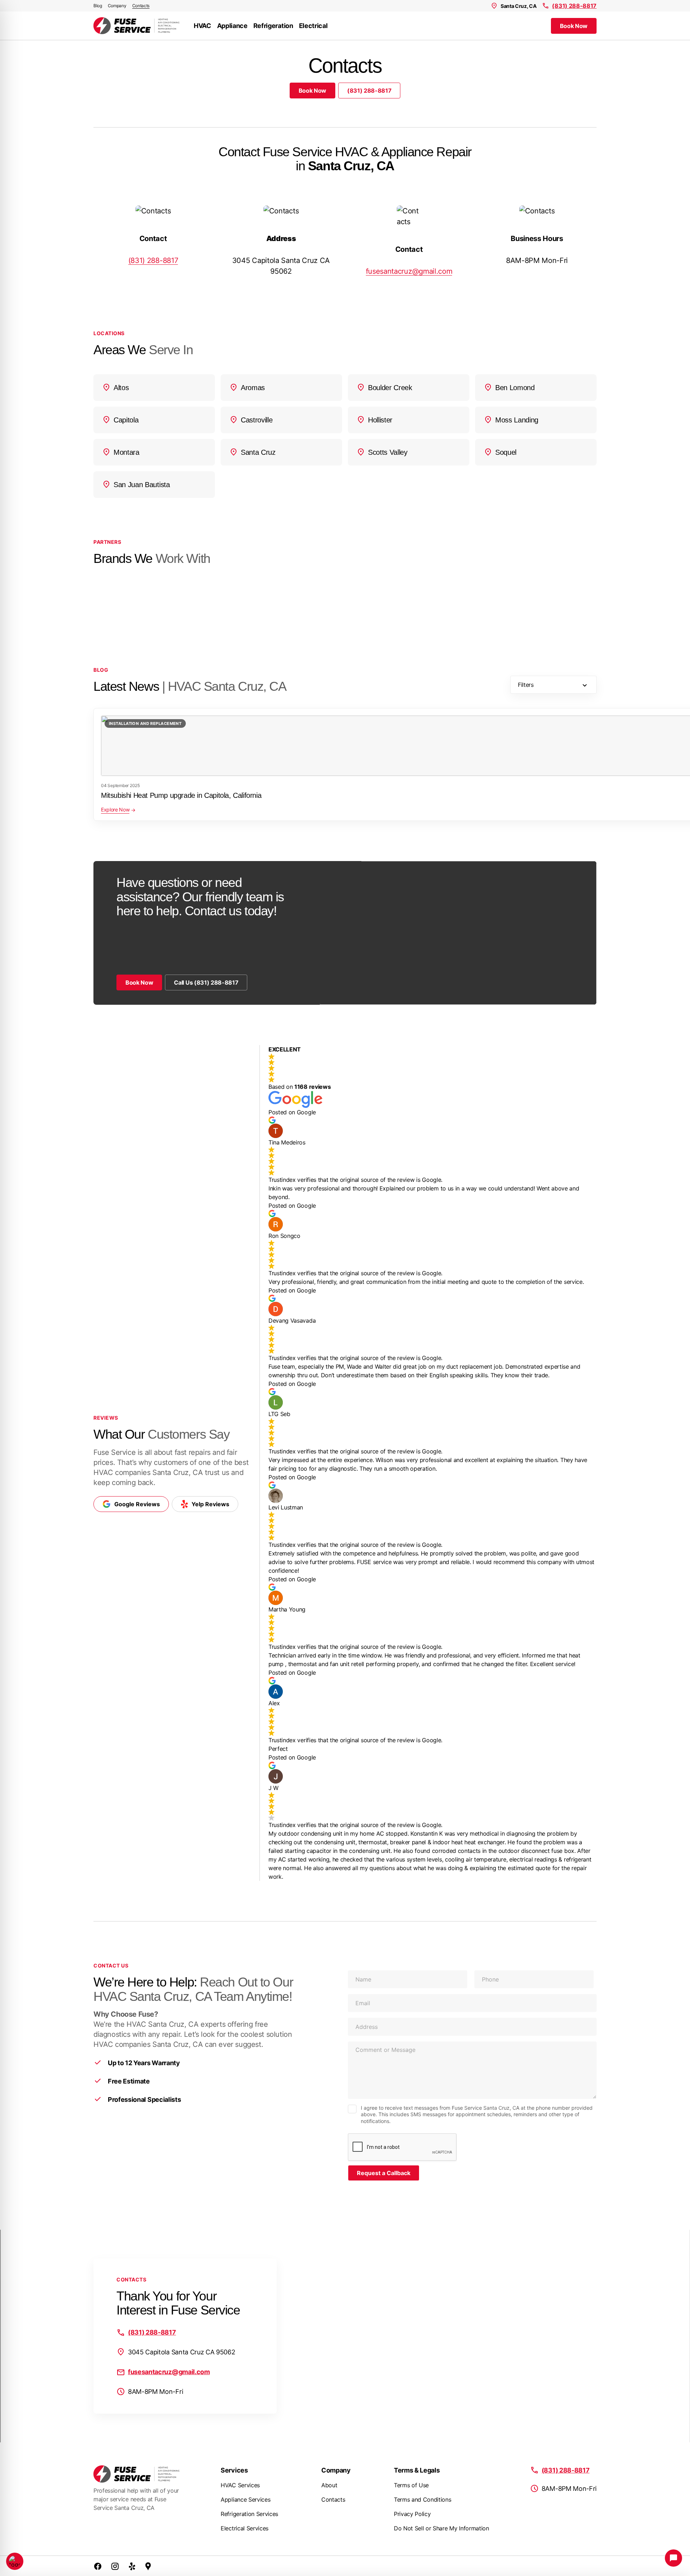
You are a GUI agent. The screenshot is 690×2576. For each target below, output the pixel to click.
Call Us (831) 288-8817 (206, 982)
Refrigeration (273, 26)
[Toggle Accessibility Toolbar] (15, 2561)
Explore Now (115, 810)
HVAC (203, 26)
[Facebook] (98, 2566)
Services (234, 2470)
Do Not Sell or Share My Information (441, 2528)
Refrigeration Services (249, 2514)
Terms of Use (411, 2485)
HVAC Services (240, 2485)
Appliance (232, 26)
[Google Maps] (148, 2566)
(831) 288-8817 (574, 6)
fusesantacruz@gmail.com (409, 271)
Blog (98, 6)
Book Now (574, 26)
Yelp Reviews (210, 1504)
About (329, 2485)
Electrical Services (245, 2528)
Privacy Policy (412, 2514)
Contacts (141, 6)
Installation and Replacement (145, 723)
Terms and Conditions (423, 2499)
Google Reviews (137, 1504)
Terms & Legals (417, 2470)
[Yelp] (132, 2566)
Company (117, 6)
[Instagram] (115, 2566)
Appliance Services (245, 2499)
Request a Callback (384, 2173)
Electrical (313, 26)
